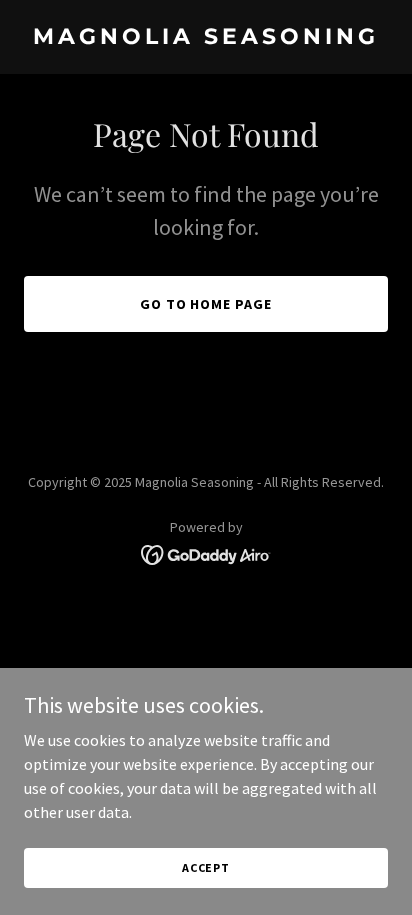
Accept (206, 867)
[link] (206, 38)
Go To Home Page (206, 304)
